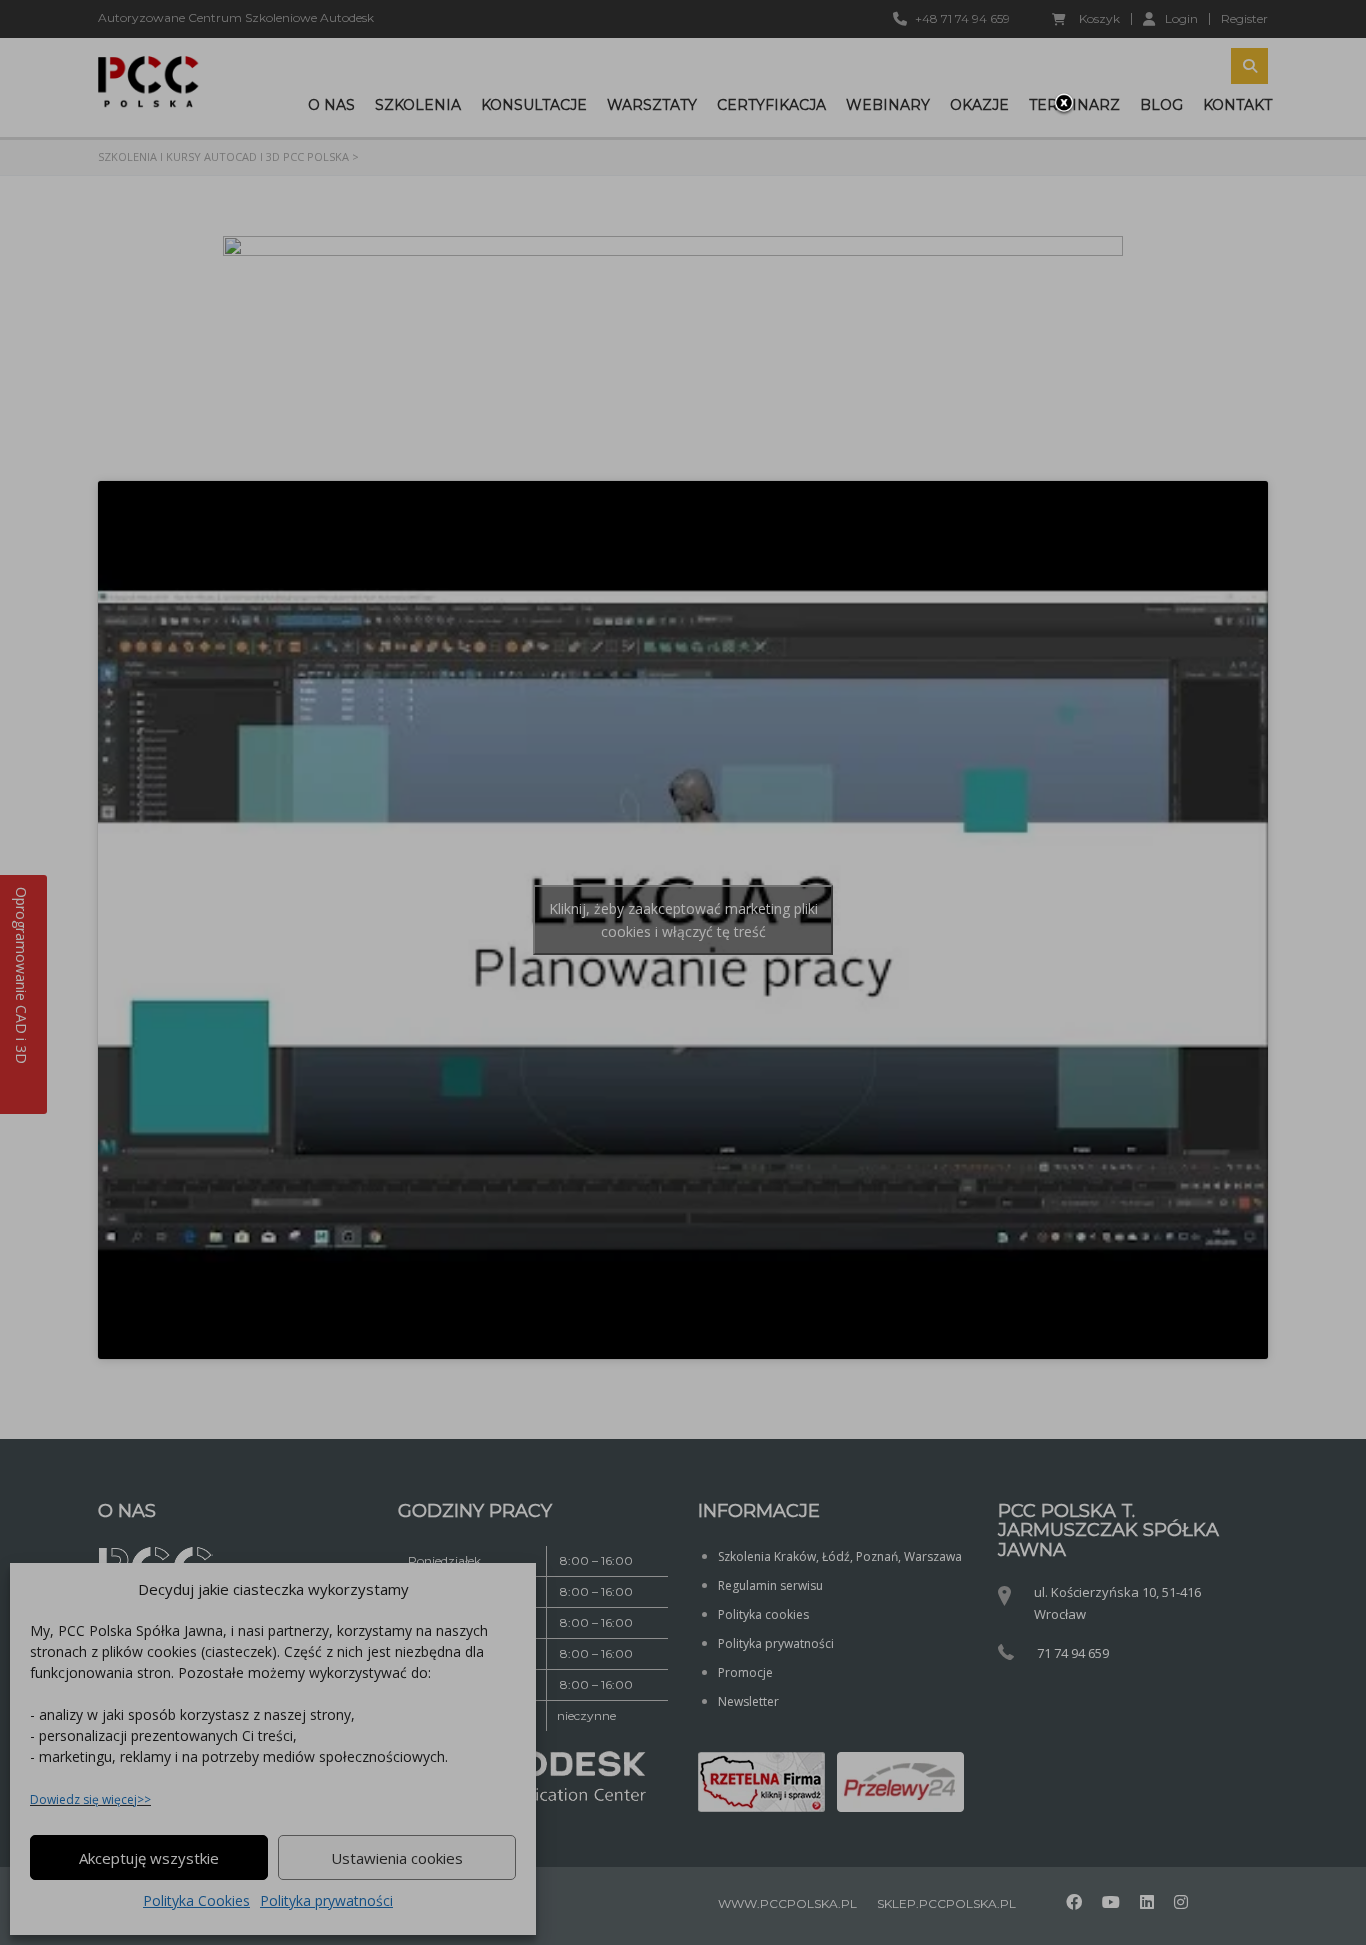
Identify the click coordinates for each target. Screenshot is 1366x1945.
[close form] (1064, 104)
